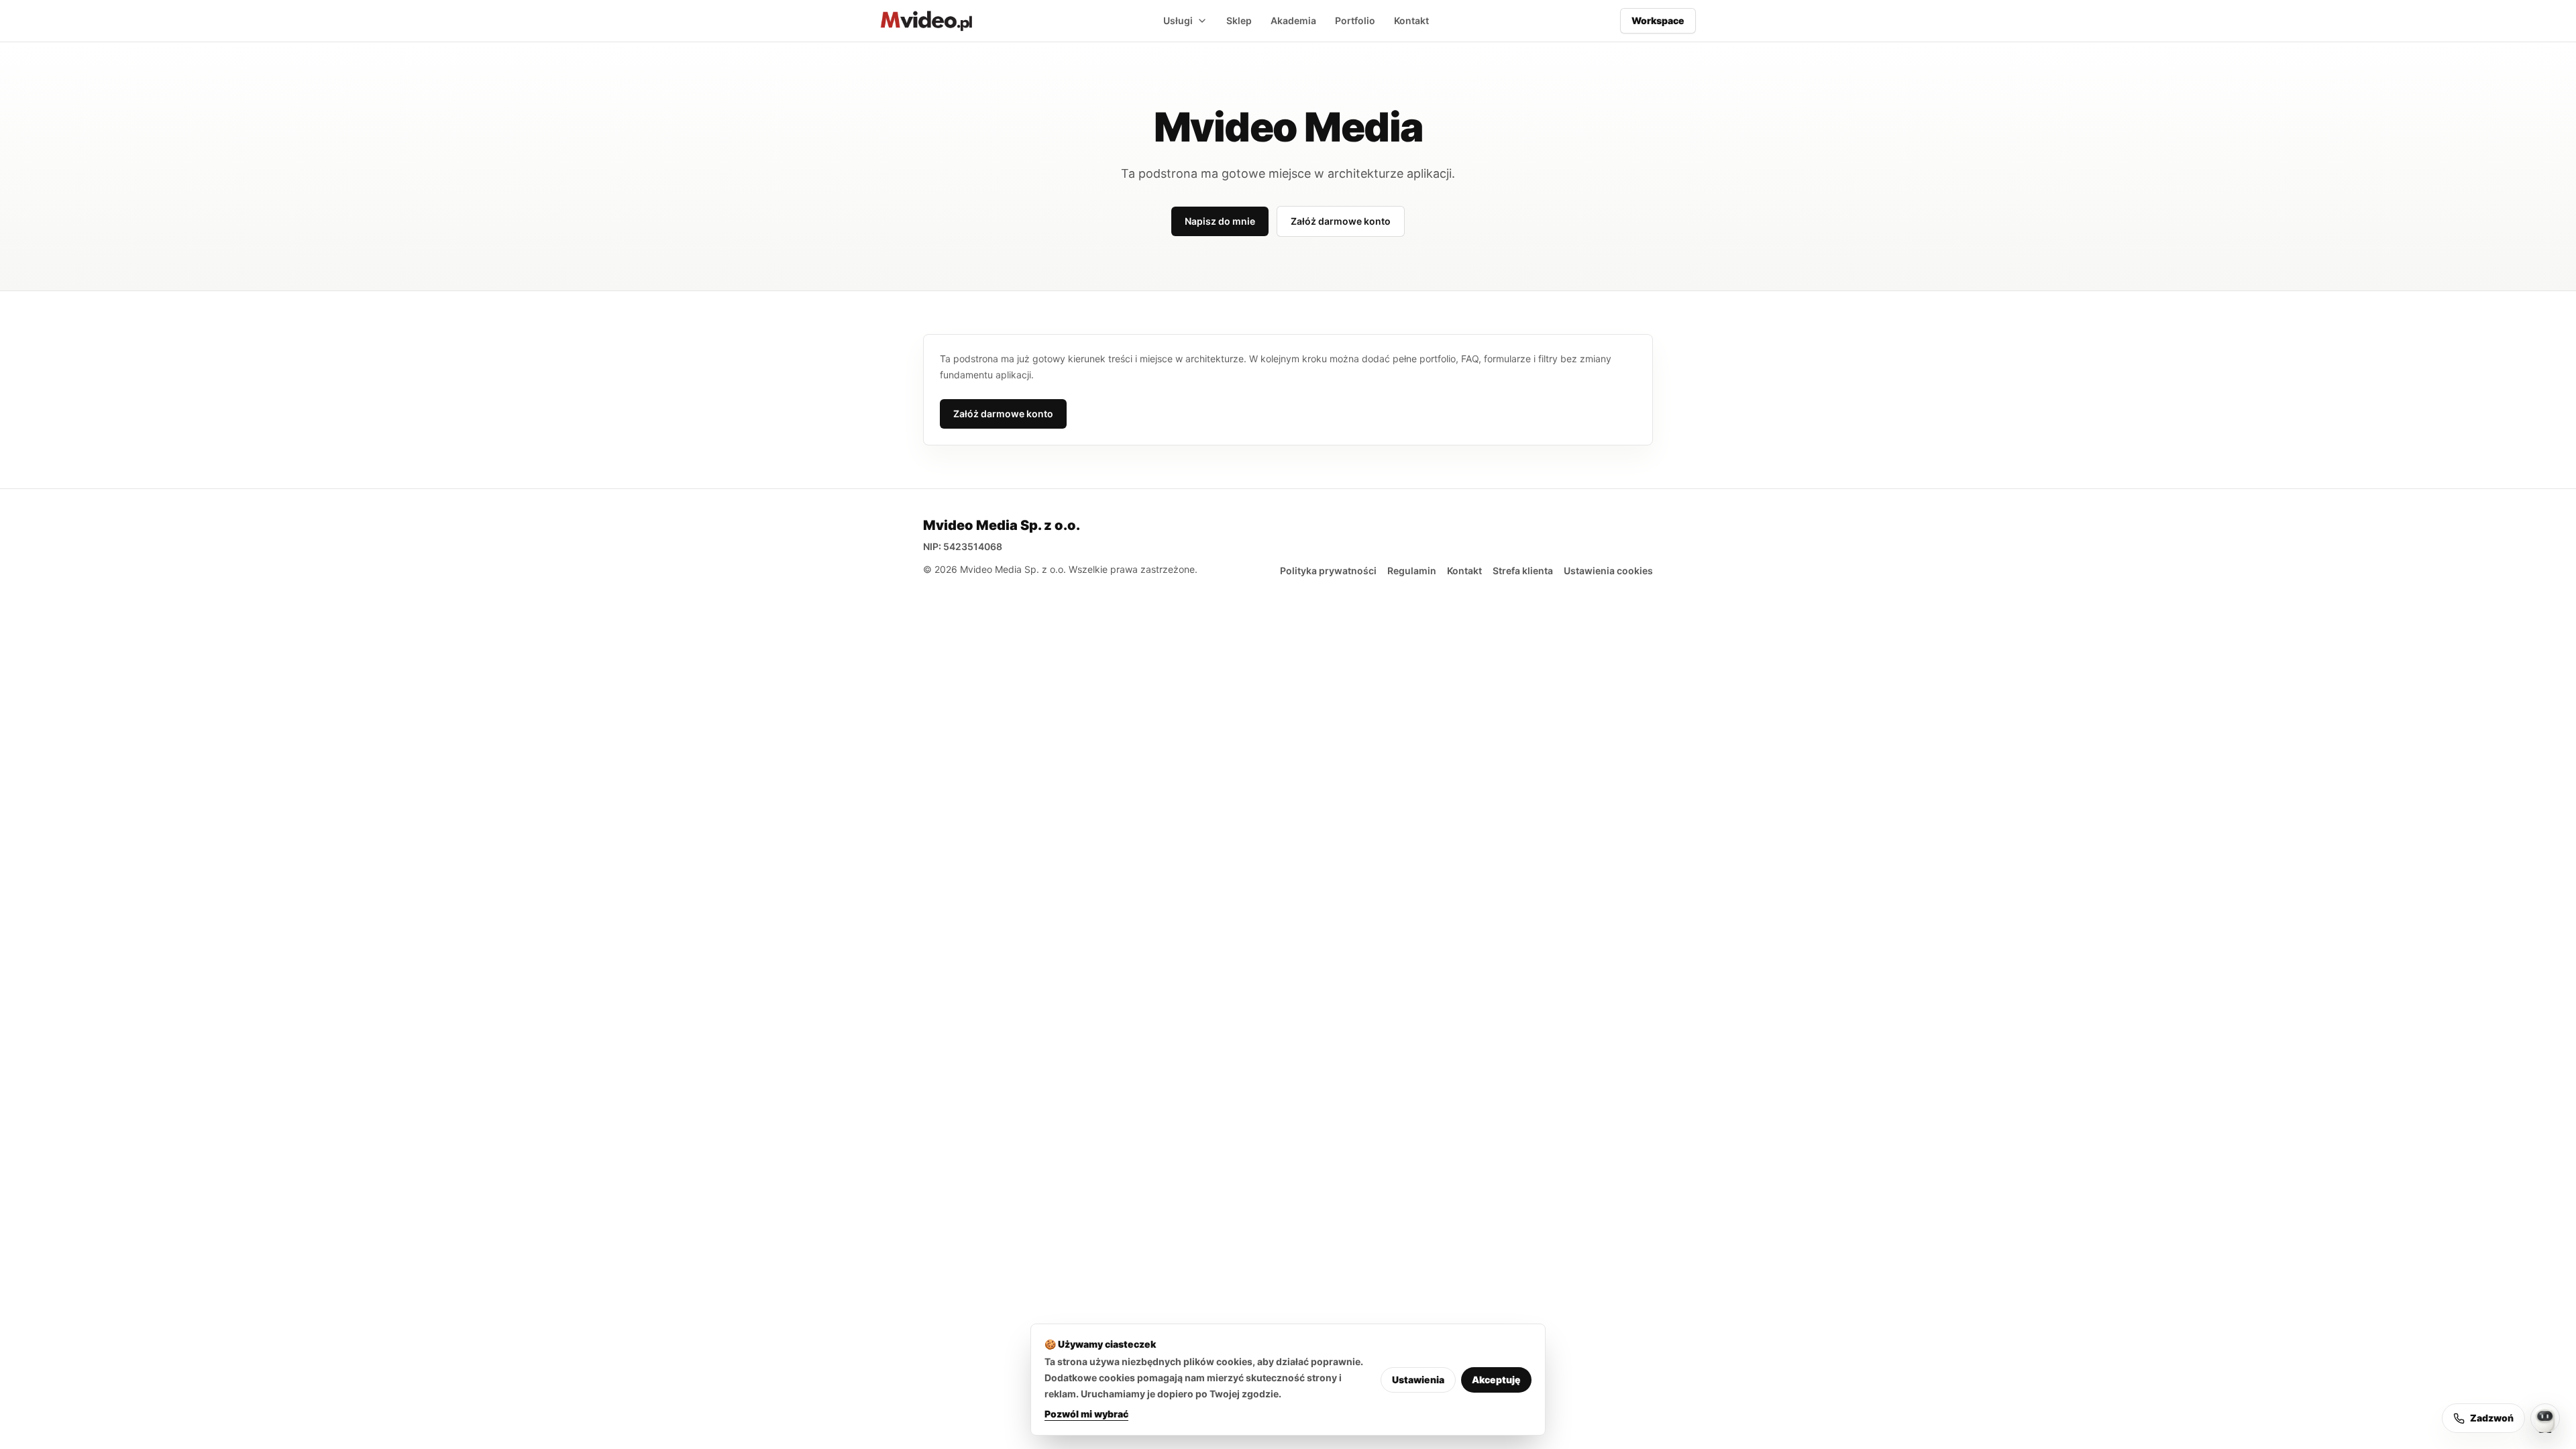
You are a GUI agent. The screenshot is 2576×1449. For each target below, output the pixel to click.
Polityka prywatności (1328, 571)
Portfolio (1355, 20)
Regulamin (1412, 571)
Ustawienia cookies (1608, 571)
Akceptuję (1496, 1380)
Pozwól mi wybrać (1086, 1414)
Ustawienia (1418, 1380)
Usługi (1178, 20)
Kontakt (1411, 20)
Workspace (1658, 20)
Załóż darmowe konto (1341, 221)
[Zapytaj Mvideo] (2545, 1418)
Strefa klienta (1523, 571)
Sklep (1239, 20)
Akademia (1293, 20)
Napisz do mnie (1220, 221)
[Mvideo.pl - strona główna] (926, 21)
